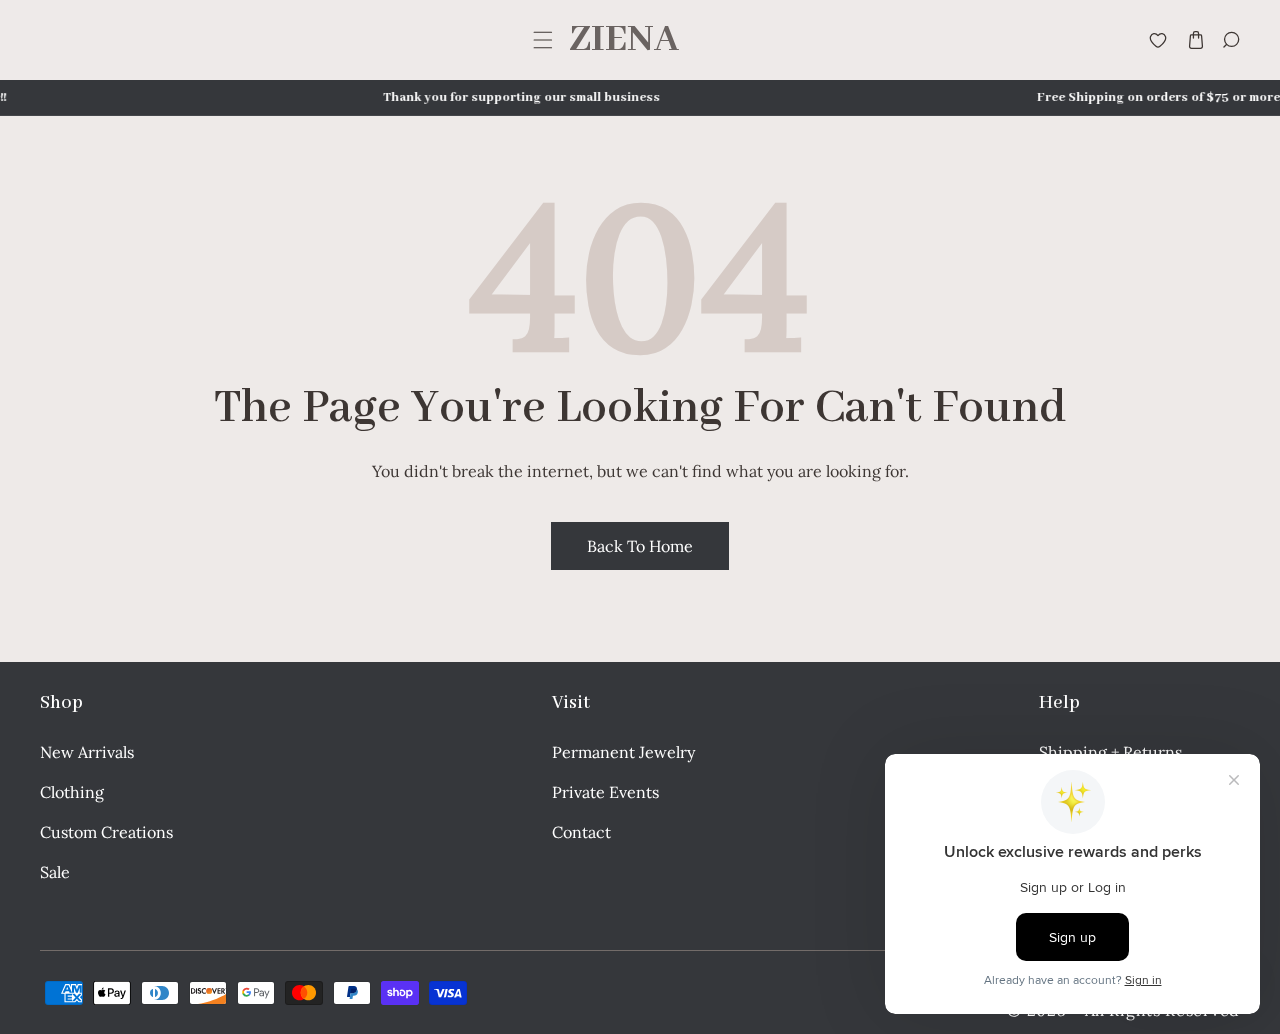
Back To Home (640, 546)
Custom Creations (106, 832)
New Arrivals (87, 752)
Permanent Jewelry (623, 752)
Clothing (72, 792)
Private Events (605, 792)
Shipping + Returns (1110, 752)
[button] (542, 40)
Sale (55, 872)
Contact (581, 832)
